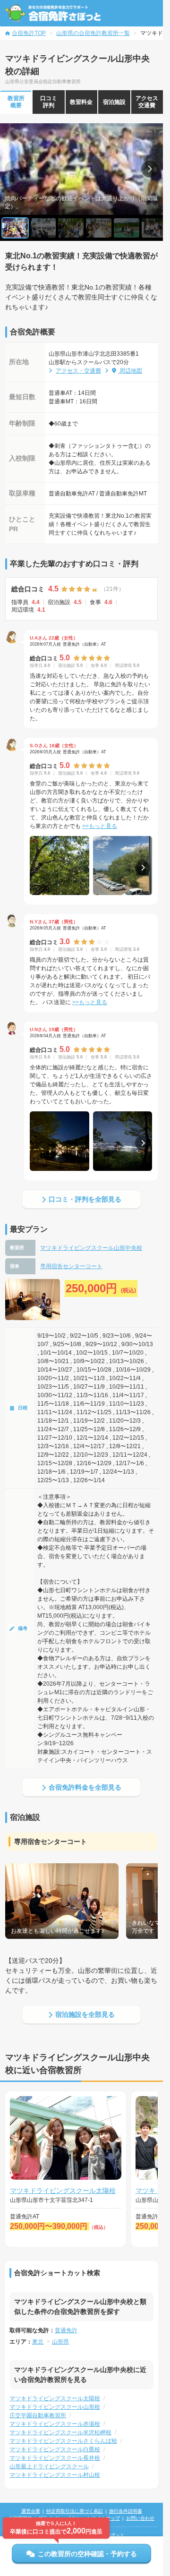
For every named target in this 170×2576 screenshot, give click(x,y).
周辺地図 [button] (130, 371)
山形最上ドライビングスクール (49, 2466)
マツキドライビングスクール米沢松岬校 (60, 2432)
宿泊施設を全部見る (85, 2014)
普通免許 (66, 2330)
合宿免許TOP (29, 33)
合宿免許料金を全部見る (85, 1787)
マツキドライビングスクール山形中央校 (91, 1248)
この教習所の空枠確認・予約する (87, 2554)
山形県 (60, 2342)
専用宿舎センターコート (71, 1266)
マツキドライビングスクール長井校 (55, 2458)
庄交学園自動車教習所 (38, 2415)
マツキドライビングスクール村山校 (55, 2475)
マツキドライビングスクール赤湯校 (55, 2424)
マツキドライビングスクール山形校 (55, 2407)
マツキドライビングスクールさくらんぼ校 (63, 2441)
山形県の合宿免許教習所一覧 (93, 33)
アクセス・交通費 (78, 371)
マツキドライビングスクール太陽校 (63, 2191)
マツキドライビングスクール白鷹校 (55, 2449)
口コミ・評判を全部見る (85, 1199)
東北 (38, 2342)
